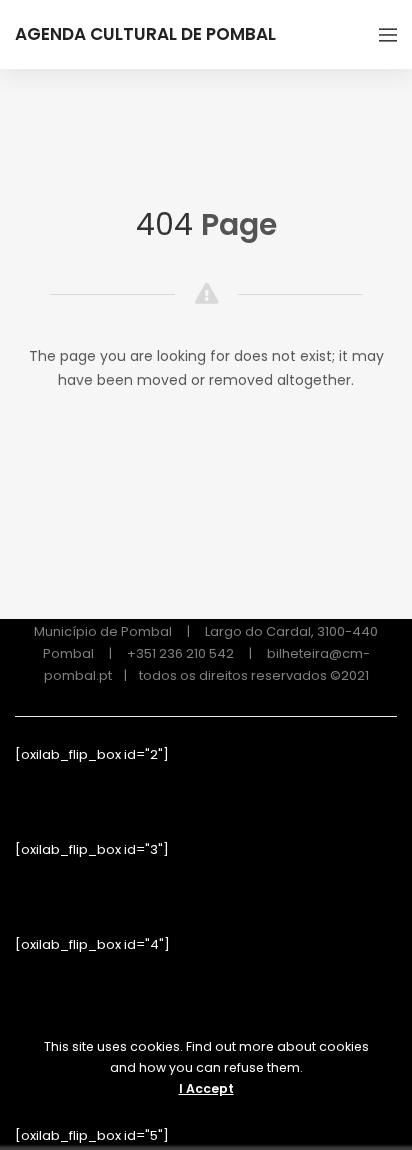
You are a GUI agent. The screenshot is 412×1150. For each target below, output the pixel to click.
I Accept (206, 1088)
